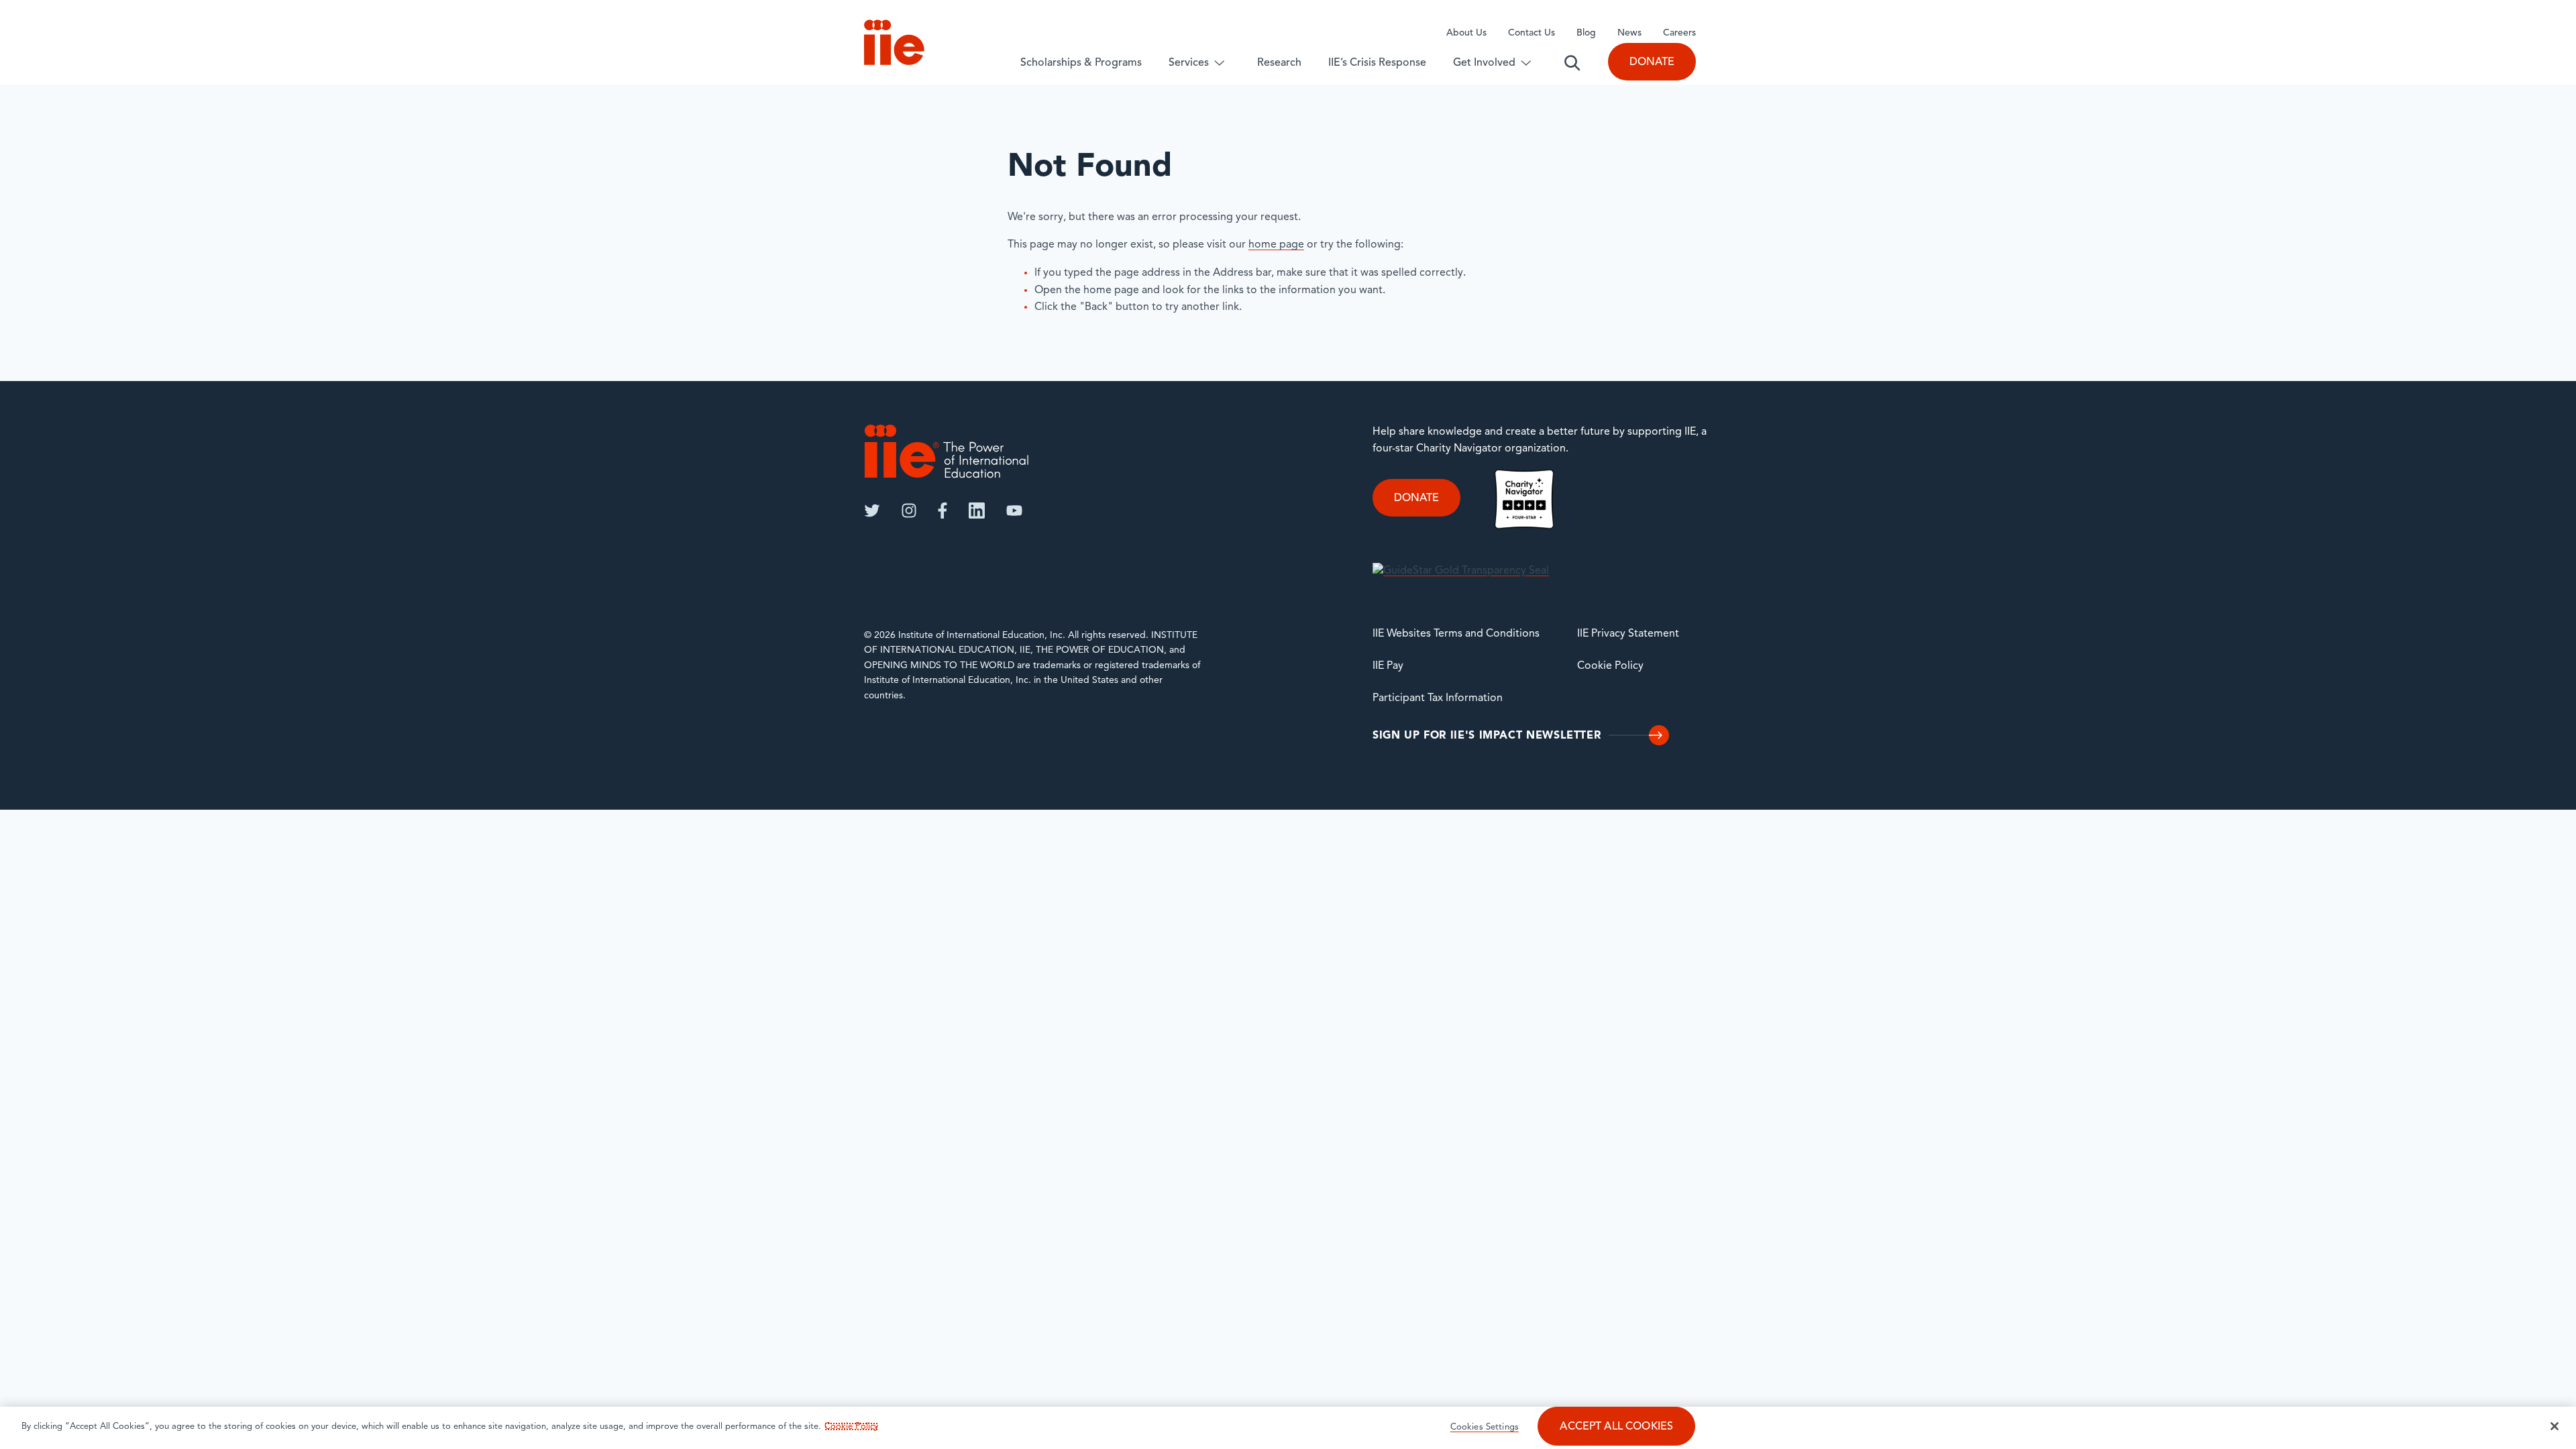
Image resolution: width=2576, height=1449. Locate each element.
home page (1276, 245)
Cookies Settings (1485, 1427)
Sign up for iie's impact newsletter (1487, 736)
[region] (1288, 1428)
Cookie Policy (1610, 666)
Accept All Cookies (1616, 1427)
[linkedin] (977, 511)
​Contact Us (1532, 33)
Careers (1679, 33)
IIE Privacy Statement (1628, 634)
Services (1189, 63)
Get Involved (1484, 63)
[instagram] (909, 511)
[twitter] (872, 511)
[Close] (2555, 1426)
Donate (1652, 62)
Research (1279, 63)
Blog (1586, 33)
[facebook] (943, 511)
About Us (1466, 33)
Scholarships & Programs (1081, 63)
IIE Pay (1388, 666)
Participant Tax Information (1438, 698)
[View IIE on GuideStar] (1461, 571)
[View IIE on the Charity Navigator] (1524, 499)
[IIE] (947, 451)
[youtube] (1014, 511)
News (1629, 33)
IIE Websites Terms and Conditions (1456, 634)
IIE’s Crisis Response (1377, 63)
